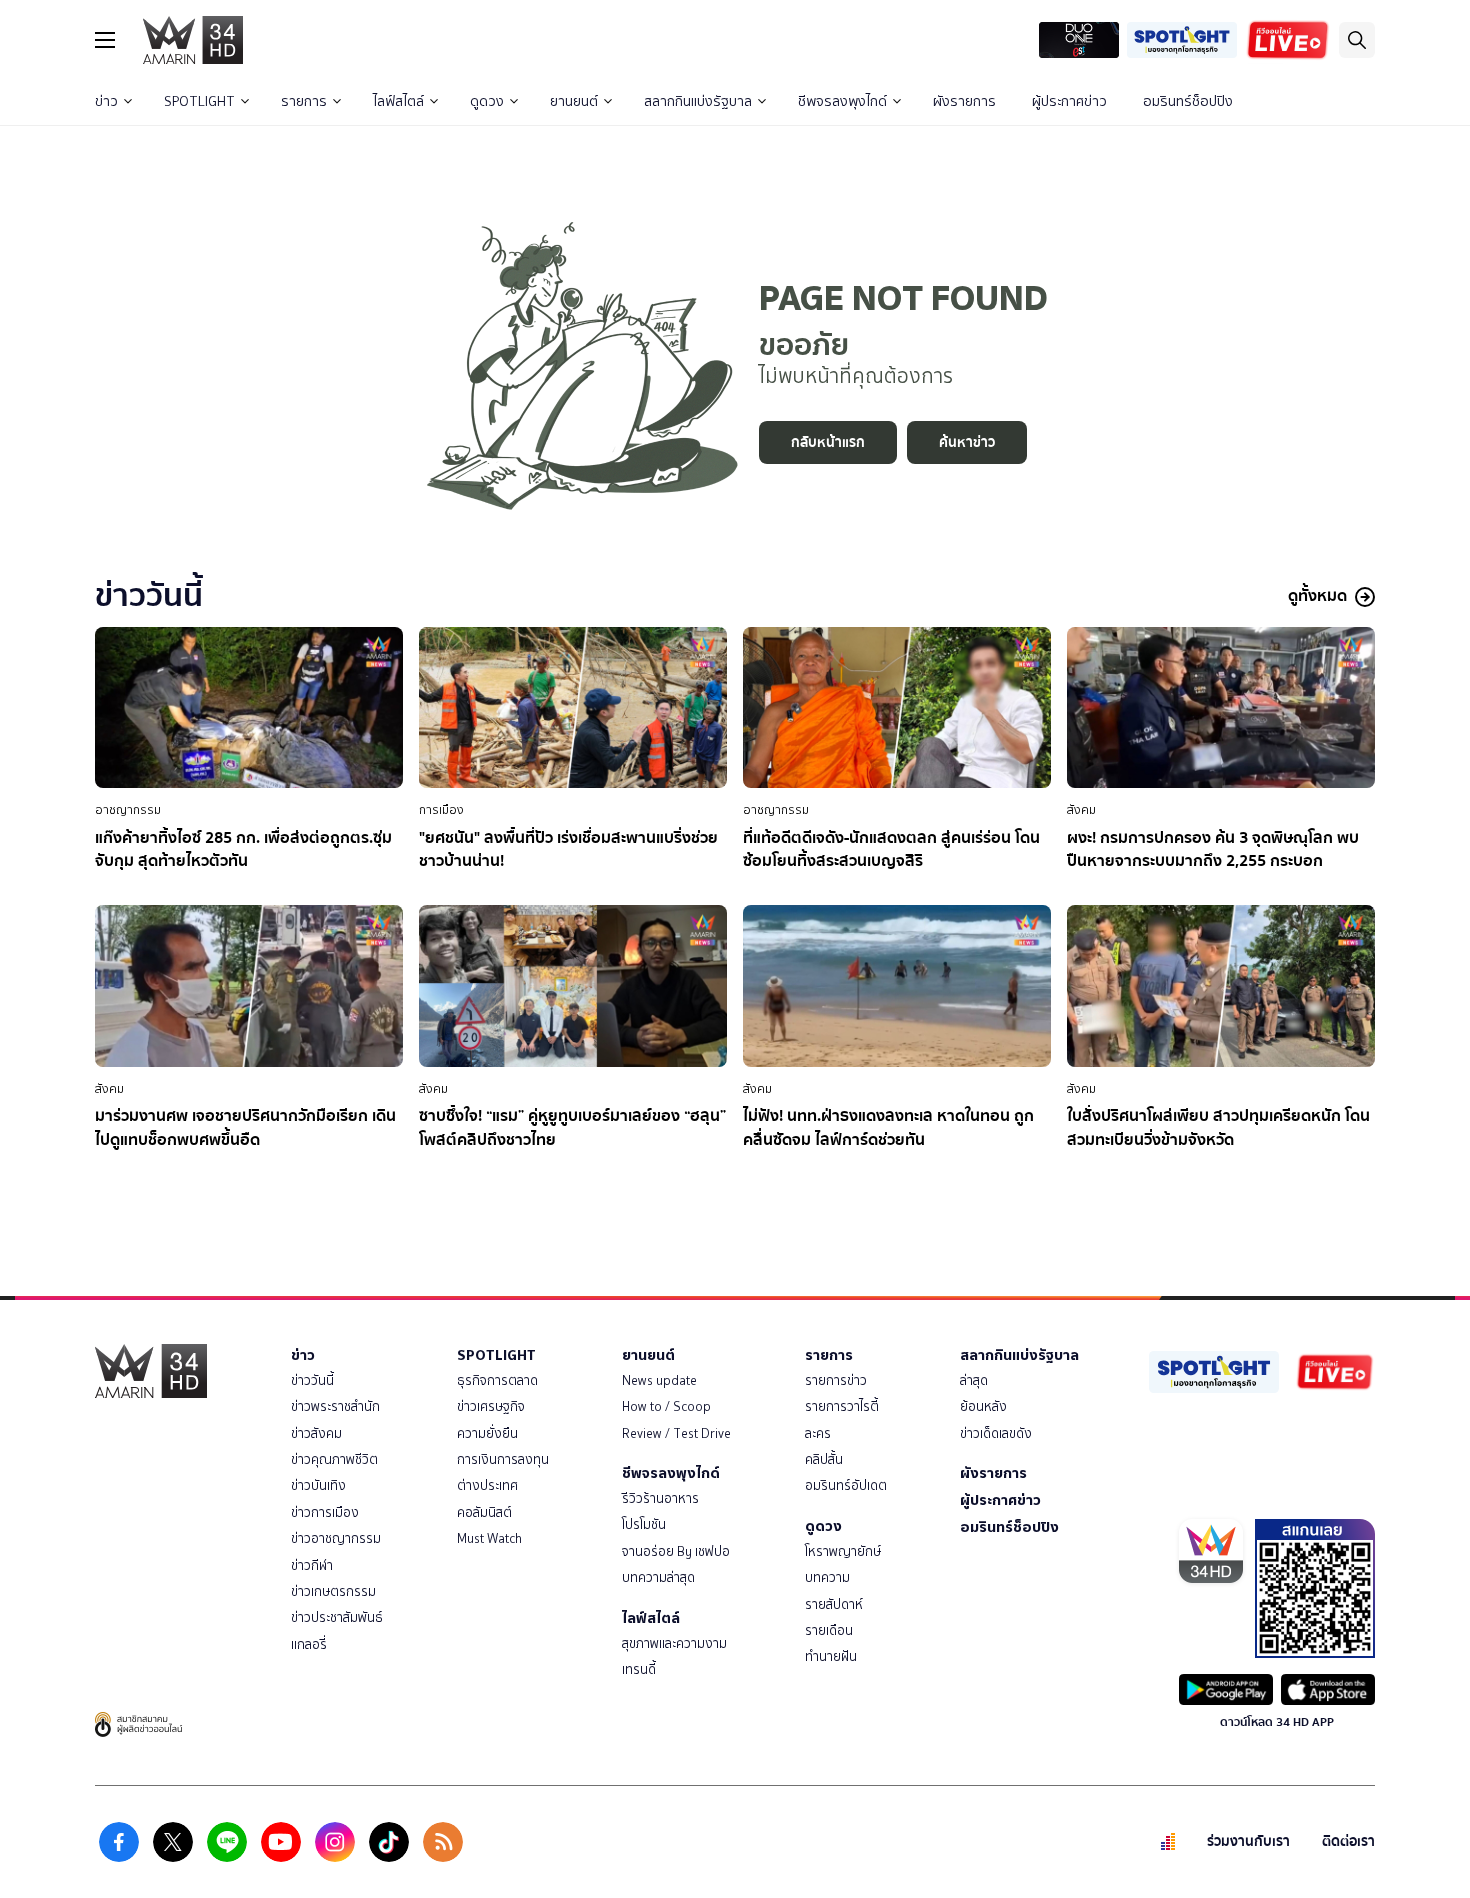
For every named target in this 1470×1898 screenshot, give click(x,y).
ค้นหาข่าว (967, 442)
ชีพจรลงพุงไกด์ (842, 101)
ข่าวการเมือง (325, 1512)
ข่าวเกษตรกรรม (333, 1591)
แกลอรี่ (309, 1644)
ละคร (818, 1433)
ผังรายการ (964, 101)
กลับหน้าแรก (828, 442)
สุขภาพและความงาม (674, 1643)
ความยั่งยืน (487, 1433)
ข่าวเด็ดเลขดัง (996, 1433)
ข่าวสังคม (316, 1433)
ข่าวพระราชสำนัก (335, 1406)
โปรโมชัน (644, 1524)
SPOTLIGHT (199, 101)
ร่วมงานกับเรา (1248, 1841)
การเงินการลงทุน (503, 1459)
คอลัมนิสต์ (484, 1512)
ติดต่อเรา (1348, 1841)
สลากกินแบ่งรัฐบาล (698, 101)
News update (659, 1380)
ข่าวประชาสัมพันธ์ (337, 1617)
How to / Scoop (666, 1406)
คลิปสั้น (824, 1459)
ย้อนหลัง (983, 1406)
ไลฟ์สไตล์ (398, 101)
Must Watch (489, 1538)
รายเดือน (829, 1630)
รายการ (304, 101)
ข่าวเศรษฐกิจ (491, 1406)
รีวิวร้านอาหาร (660, 1498)
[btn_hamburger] (105, 40)
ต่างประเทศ (487, 1485)
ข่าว (106, 101)
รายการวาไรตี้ (842, 1406)
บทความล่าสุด (658, 1577)
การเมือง (441, 810)
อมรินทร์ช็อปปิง (1188, 101)
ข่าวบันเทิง (318, 1485)
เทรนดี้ (639, 1669)
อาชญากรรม (128, 810)
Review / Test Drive (676, 1433)
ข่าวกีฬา (312, 1565)
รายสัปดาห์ (834, 1604)
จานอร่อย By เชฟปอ (676, 1551)
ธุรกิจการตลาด (497, 1380)
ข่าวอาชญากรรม (336, 1538)
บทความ (827, 1577)
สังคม (1081, 810)
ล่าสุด (974, 1380)
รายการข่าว (836, 1380)
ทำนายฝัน (831, 1656)
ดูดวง (487, 101)
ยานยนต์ (574, 101)
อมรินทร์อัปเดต (846, 1485)
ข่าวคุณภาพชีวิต (334, 1459)
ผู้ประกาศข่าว (1069, 101)
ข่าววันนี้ (312, 1380)
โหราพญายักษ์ (843, 1551)
